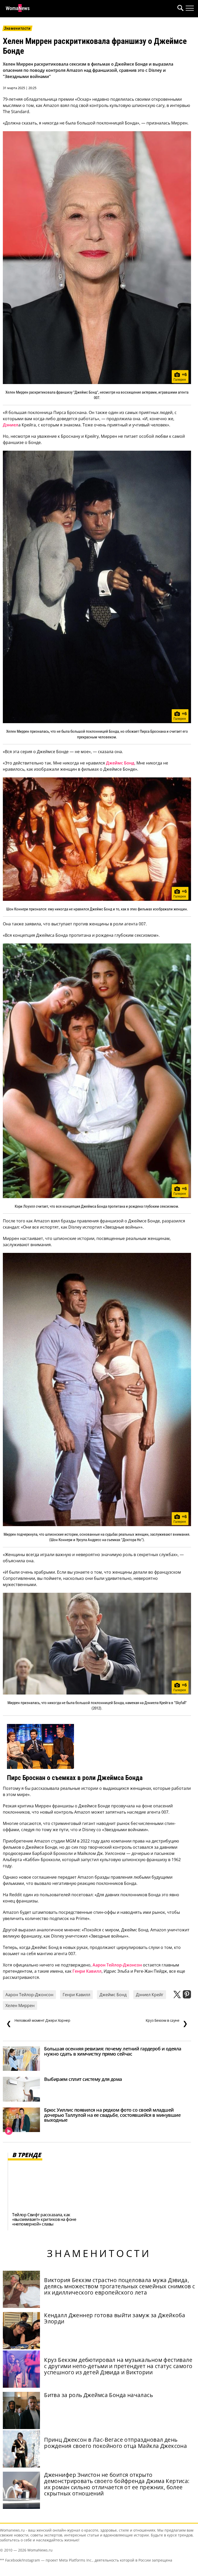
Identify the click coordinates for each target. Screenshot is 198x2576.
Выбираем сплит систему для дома (83, 2079)
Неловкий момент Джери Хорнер (38, 2023)
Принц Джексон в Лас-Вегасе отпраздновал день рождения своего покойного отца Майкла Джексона (115, 2443)
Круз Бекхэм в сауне (167, 2023)
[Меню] (190, 8)
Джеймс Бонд (120, 763)
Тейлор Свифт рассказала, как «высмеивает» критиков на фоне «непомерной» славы (44, 2219)
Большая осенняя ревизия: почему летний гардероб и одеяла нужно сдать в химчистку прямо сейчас (113, 2051)
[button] (179, 9)
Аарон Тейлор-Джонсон (117, 1965)
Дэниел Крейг (150, 1995)
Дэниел (11, 425)
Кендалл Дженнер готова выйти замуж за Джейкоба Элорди (115, 2318)
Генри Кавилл (87, 1971)
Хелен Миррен (20, 2005)
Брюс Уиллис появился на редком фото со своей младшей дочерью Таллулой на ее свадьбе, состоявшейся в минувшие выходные (112, 2115)
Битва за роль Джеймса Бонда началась (98, 2395)
